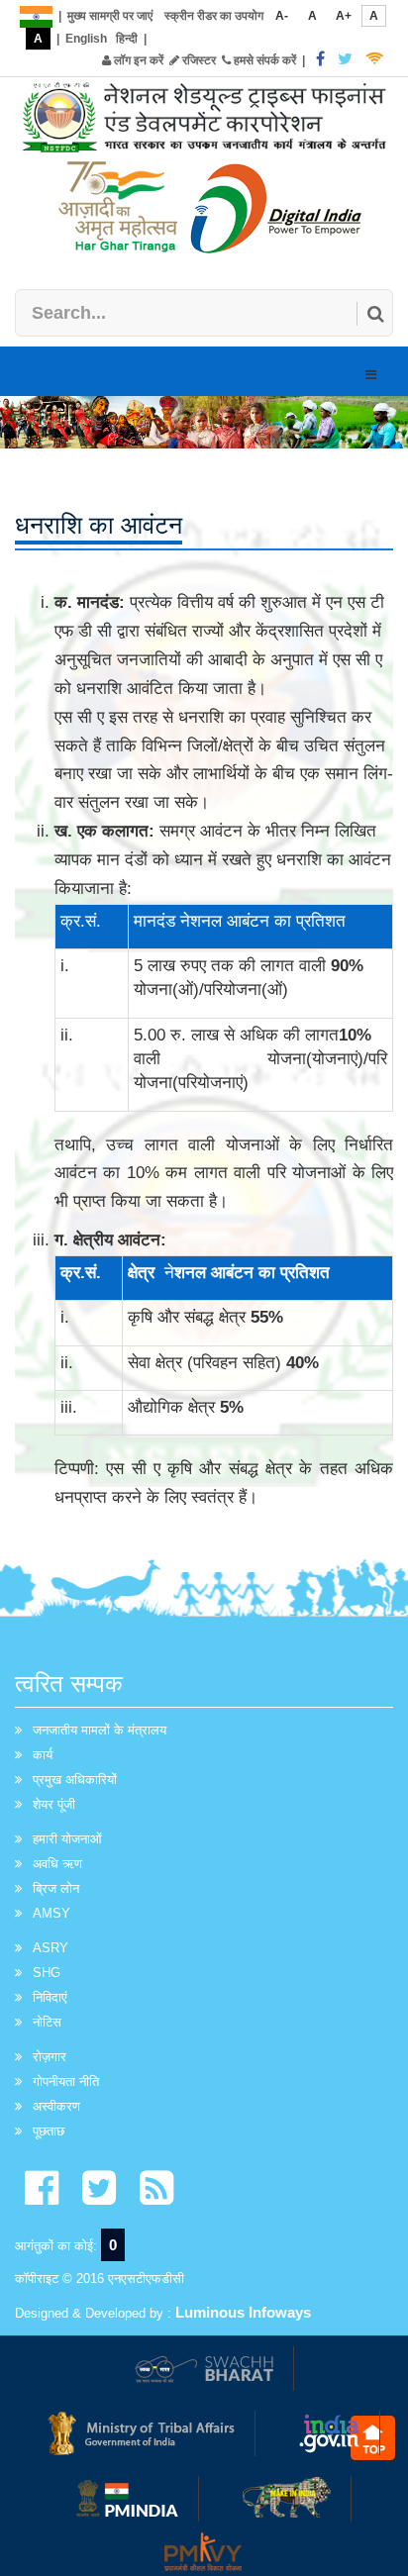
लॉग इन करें (137, 60)
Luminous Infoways (243, 2312)
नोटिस (47, 2022)
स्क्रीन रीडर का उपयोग (214, 16)
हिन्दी (127, 39)
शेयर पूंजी (54, 1804)
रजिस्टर (198, 60)
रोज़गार (50, 2057)
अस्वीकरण (56, 2106)
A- (282, 16)
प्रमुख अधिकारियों (75, 1780)
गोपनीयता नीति (66, 2081)
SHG (47, 1973)
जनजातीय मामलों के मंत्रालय (100, 1730)
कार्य (43, 1755)
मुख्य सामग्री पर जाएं (110, 16)
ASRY (51, 1948)
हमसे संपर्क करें (263, 60)
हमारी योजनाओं (67, 1839)
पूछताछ (49, 2131)
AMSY (51, 1913)
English (86, 39)
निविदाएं (50, 1997)
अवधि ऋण (57, 1864)
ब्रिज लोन (56, 1888)
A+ (344, 16)
